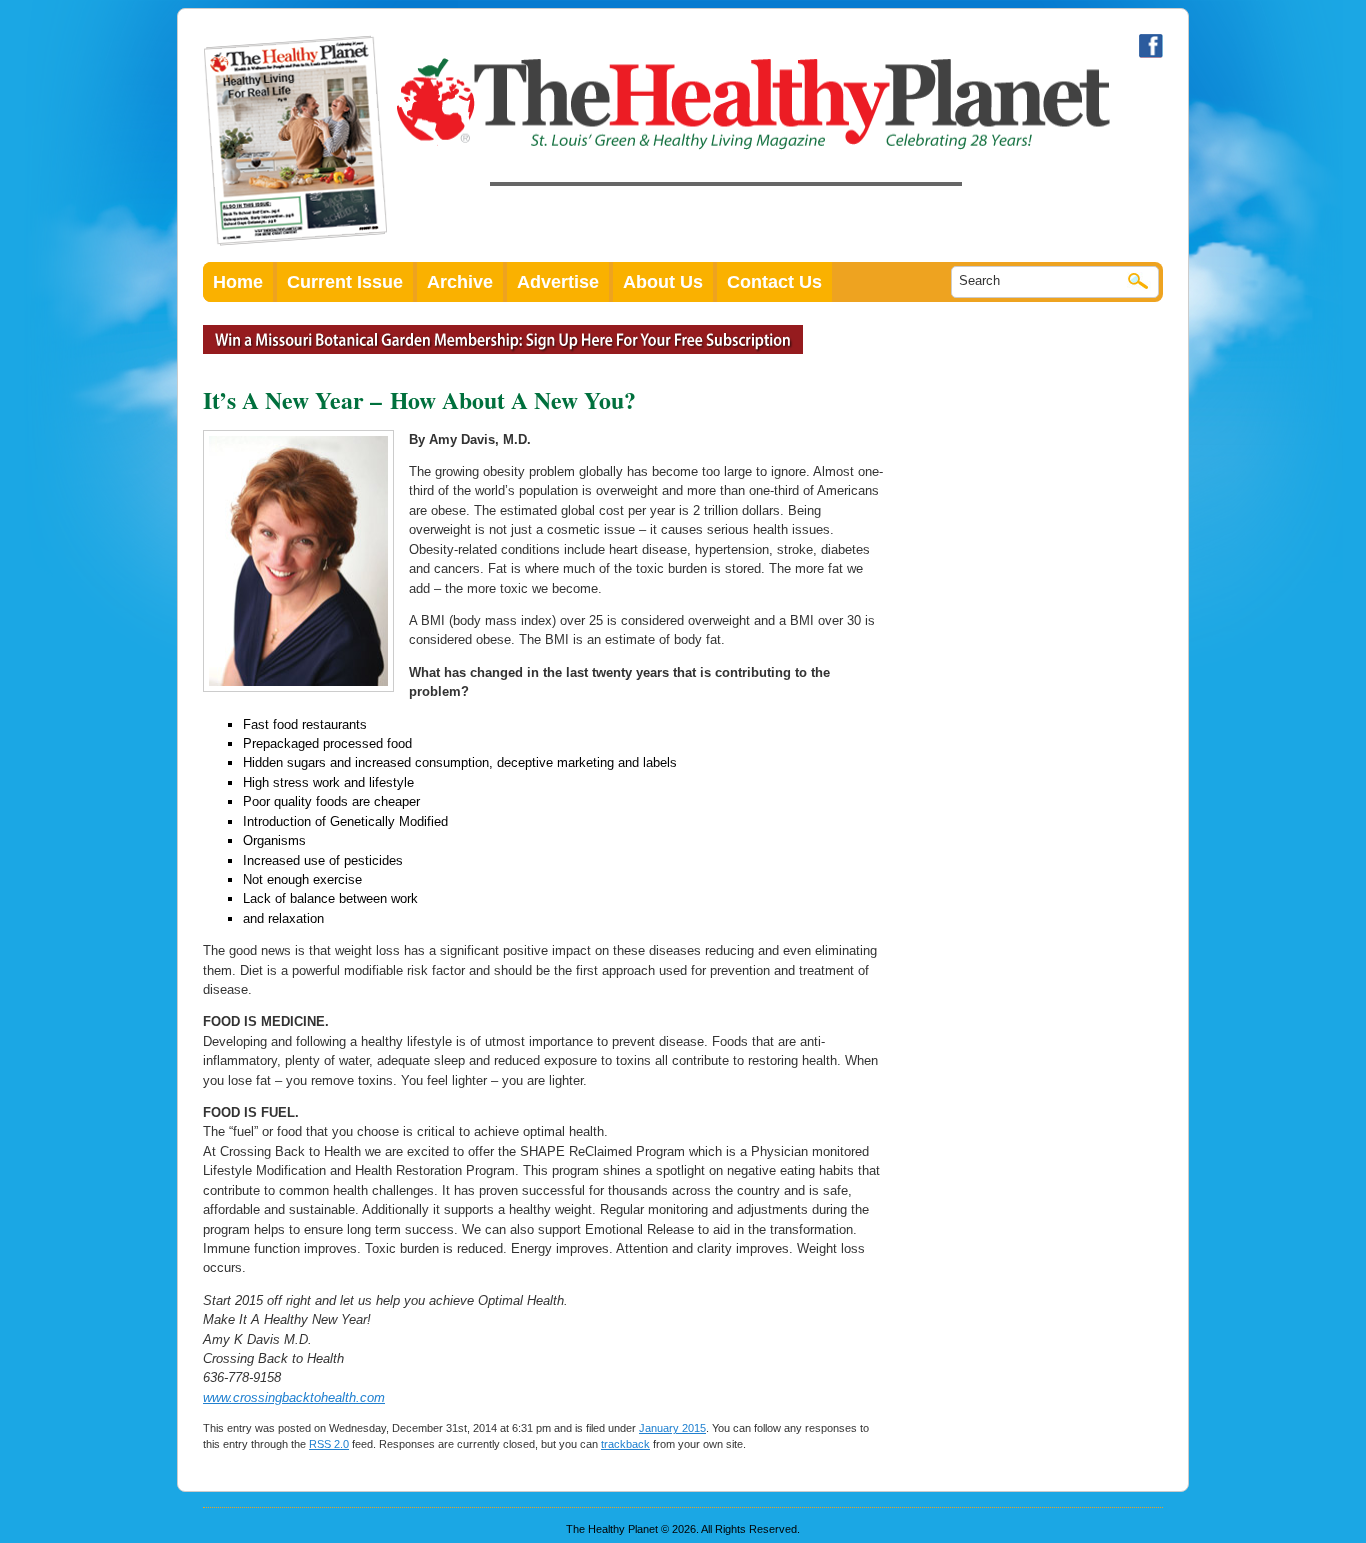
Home (238, 282)
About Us (663, 282)
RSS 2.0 (329, 1444)
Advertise (558, 282)
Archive (460, 282)
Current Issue (345, 282)
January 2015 (672, 1428)
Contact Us (774, 282)
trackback (625, 1444)
